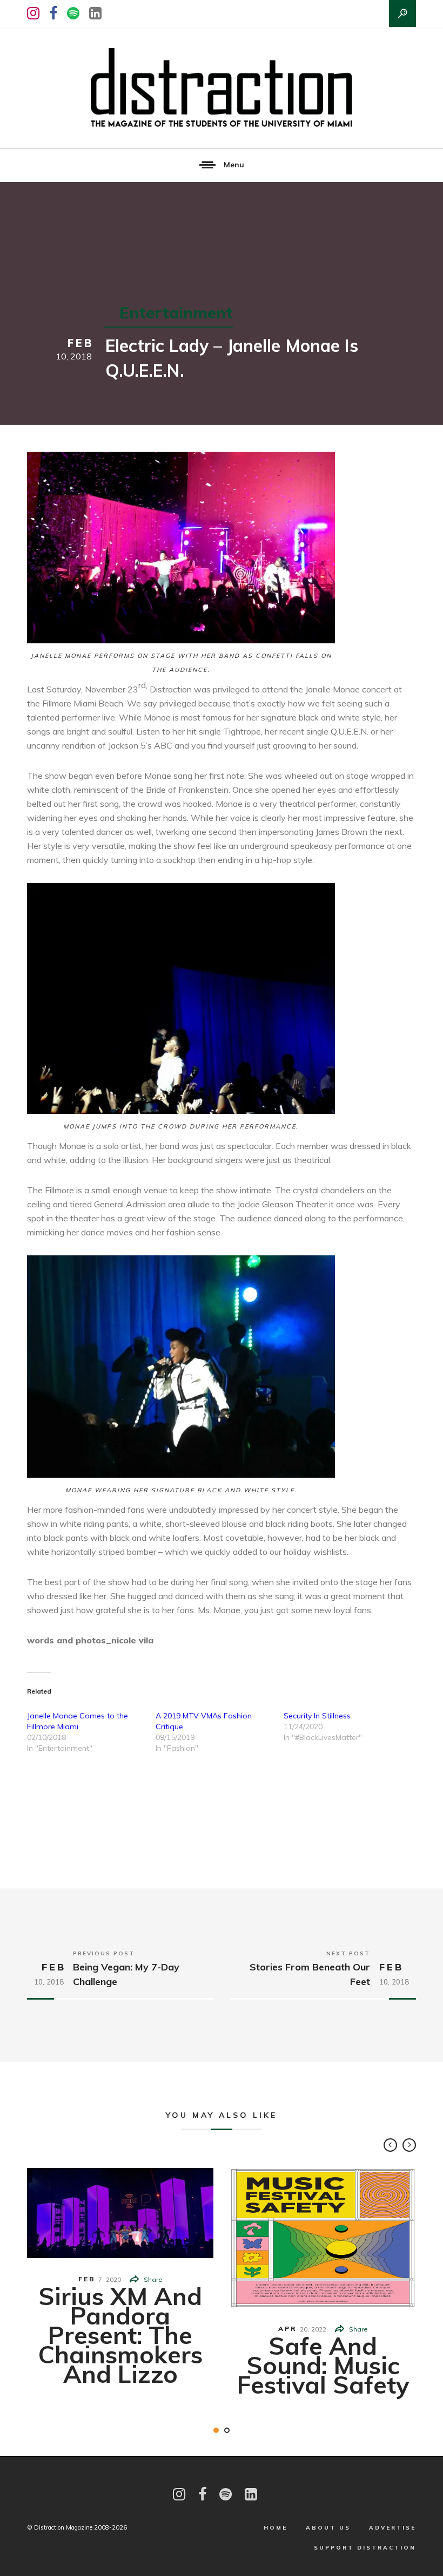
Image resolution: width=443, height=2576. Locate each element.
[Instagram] (33, 13)
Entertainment (176, 312)
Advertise (392, 2528)
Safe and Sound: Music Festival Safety (323, 2365)
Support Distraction (365, 2548)
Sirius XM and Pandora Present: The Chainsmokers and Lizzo (120, 2335)
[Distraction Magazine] (222, 89)
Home (276, 2528)
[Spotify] (73, 13)
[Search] (402, 13)
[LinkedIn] (95, 13)
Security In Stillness (317, 1716)
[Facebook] (53, 13)
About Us (328, 2528)
